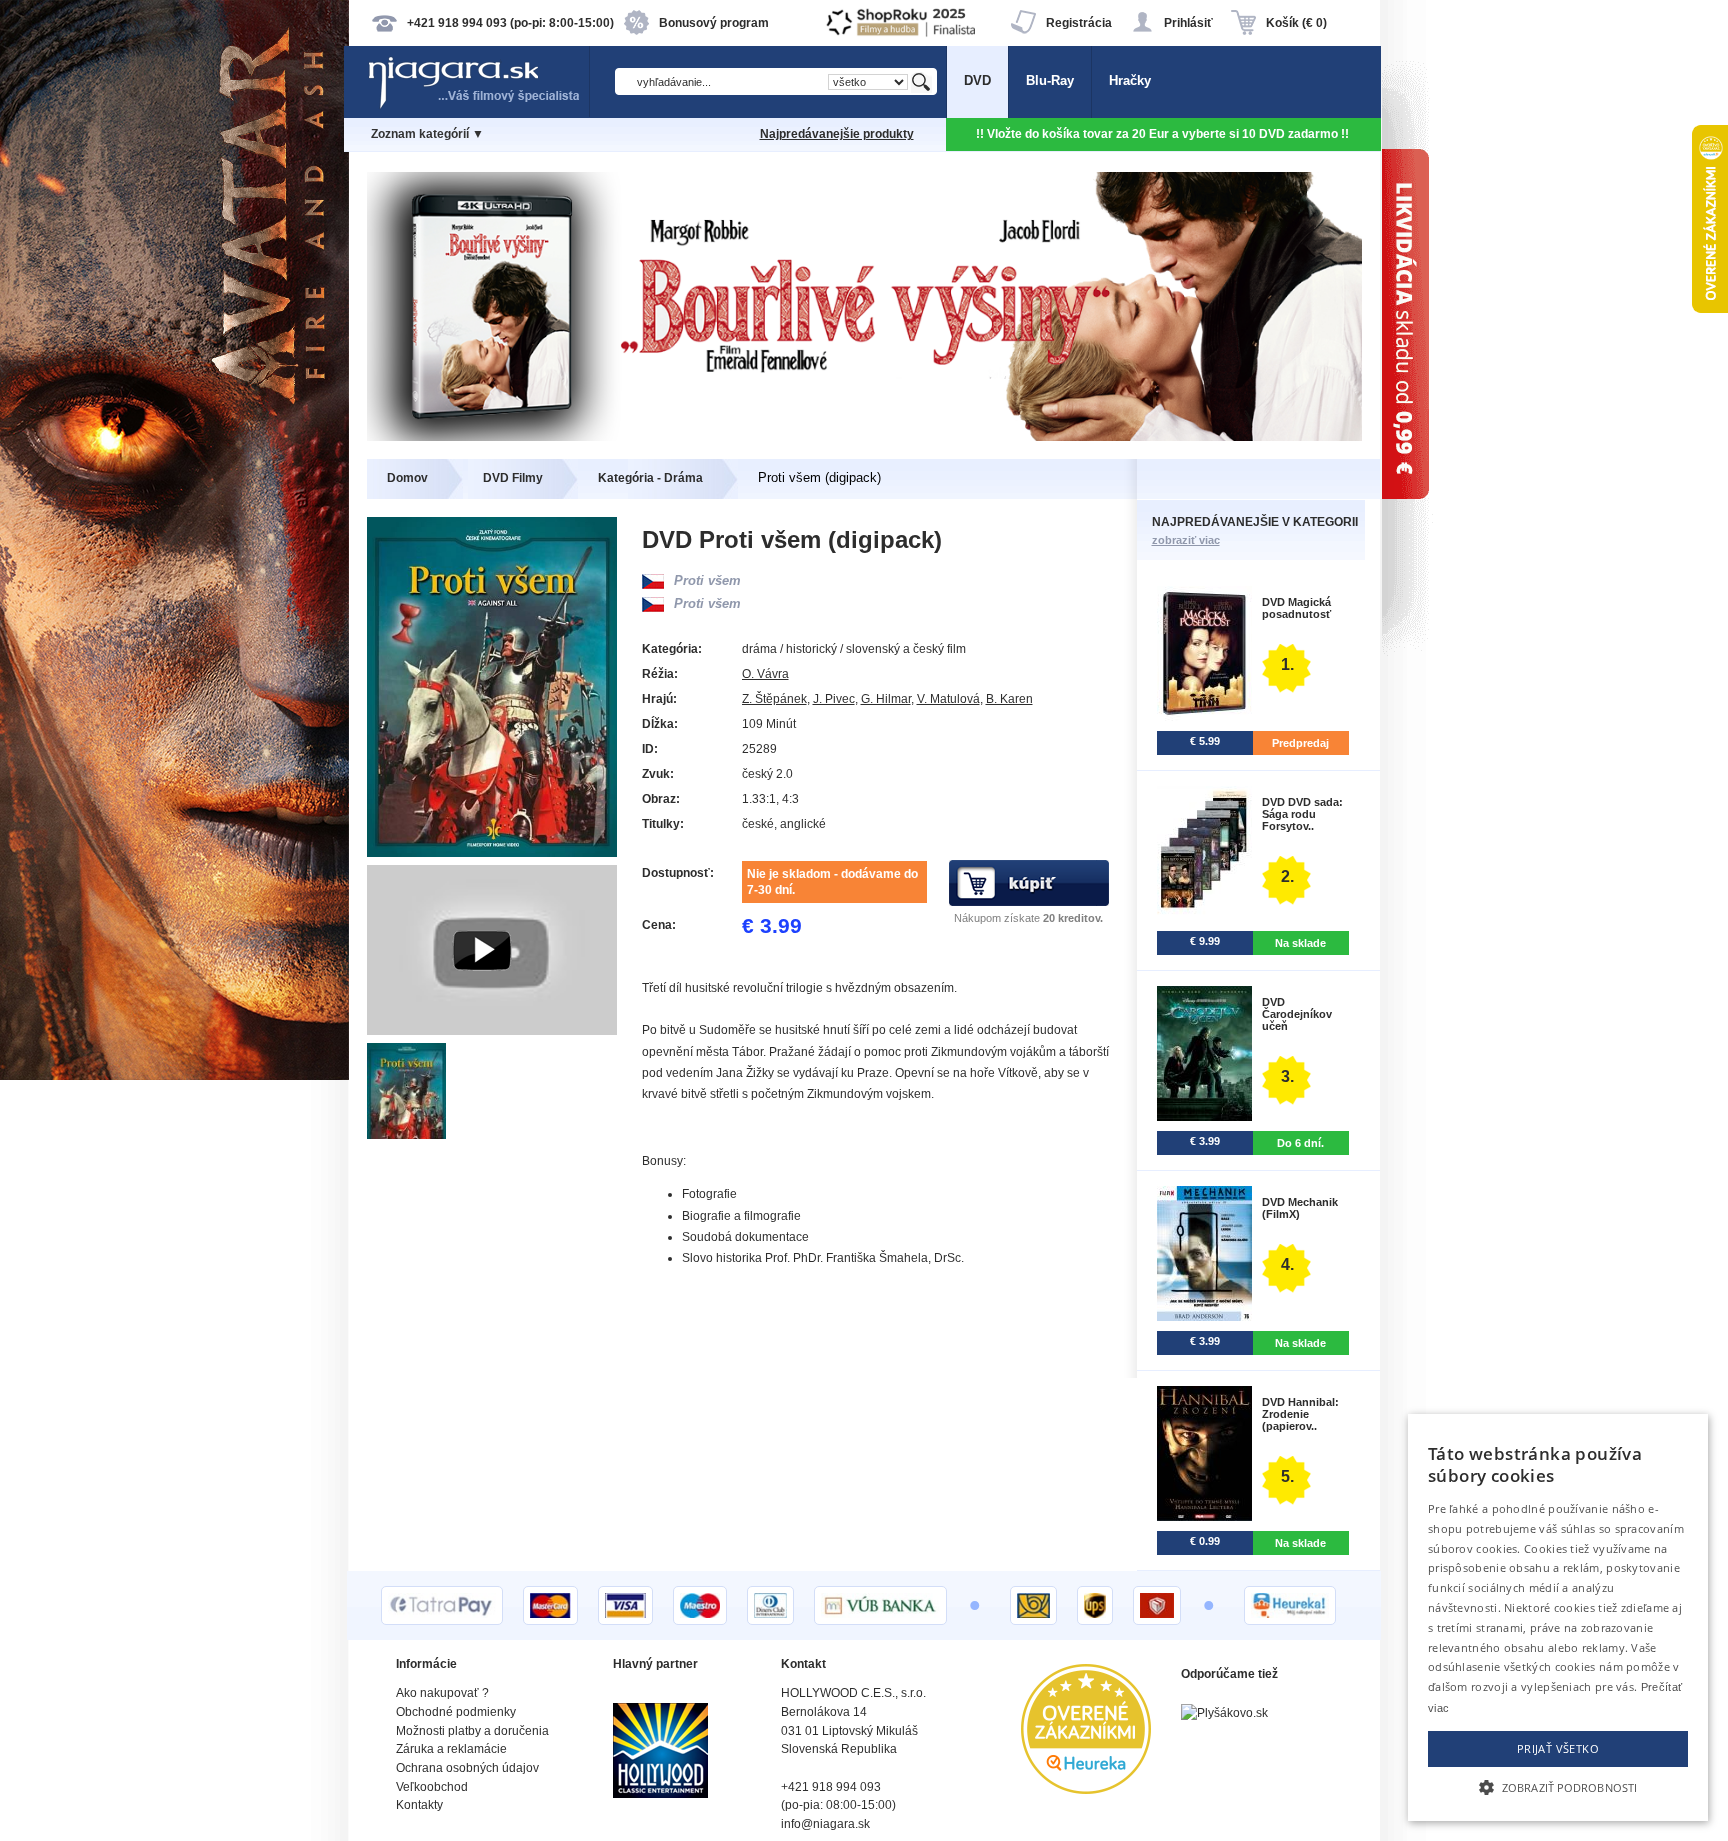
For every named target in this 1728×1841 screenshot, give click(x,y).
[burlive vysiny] (864, 436)
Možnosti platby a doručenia (472, 1731)
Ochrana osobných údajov (467, 1768)
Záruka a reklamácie (451, 1749)
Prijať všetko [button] (1558, 1748)
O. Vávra (765, 674)
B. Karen (1009, 699)
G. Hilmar (886, 699)
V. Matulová (948, 699)
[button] (1558, 1786)
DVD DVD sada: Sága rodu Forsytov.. (1302, 814)
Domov (407, 478)
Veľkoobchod (432, 1787)
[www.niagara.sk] (478, 106)
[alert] (1558, 1617)
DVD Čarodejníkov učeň (1297, 1014)
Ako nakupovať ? (442, 1693)
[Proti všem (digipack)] (407, 1134)
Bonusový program (714, 23)
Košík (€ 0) (1296, 23)
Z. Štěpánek (774, 699)
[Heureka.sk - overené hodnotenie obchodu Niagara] (1086, 1789)
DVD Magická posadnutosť (1296, 608)
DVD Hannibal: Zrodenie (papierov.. (1300, 1414)
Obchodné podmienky (456, 1712)
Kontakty (419, 1805)
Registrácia (1079, 23)
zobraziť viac (1186, 540)
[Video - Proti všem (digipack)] (492, 1030)
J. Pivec (834, 699)
